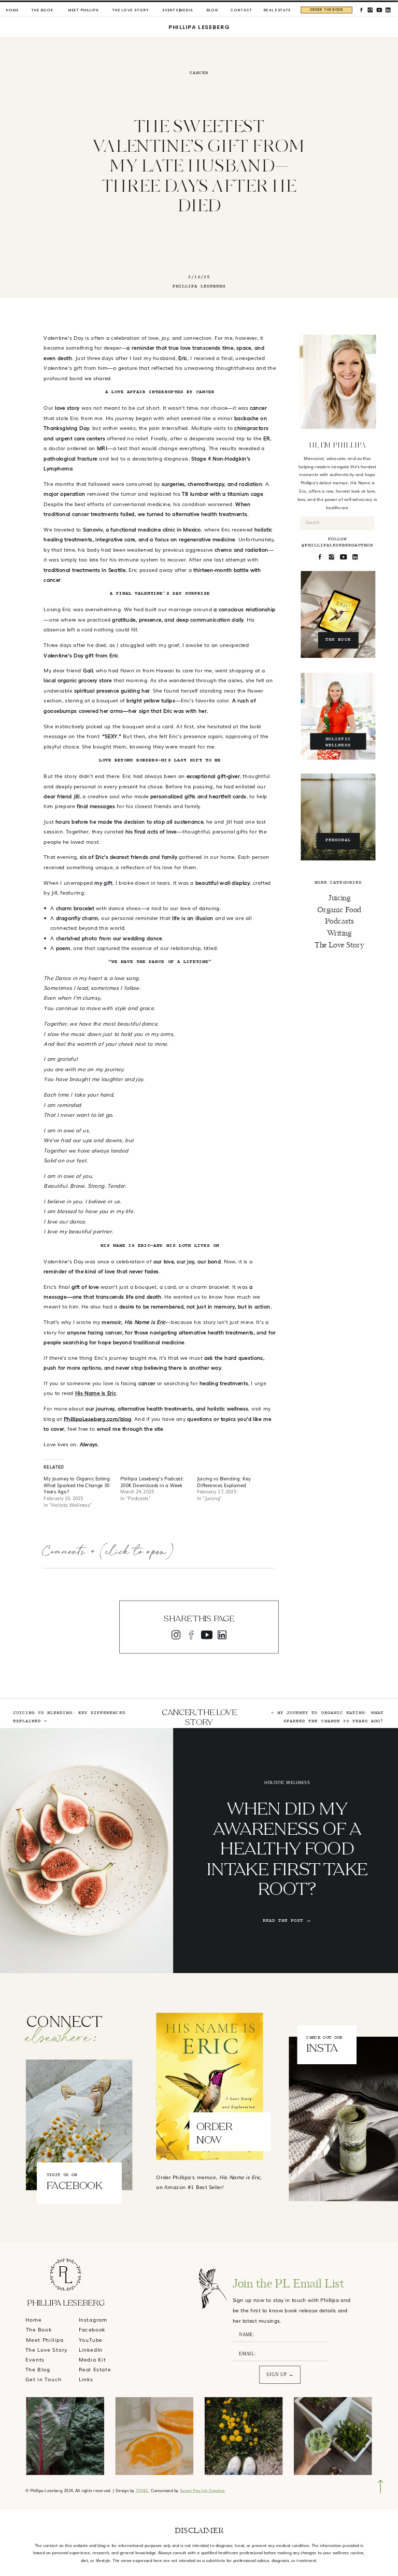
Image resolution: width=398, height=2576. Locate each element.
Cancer (199, 73)
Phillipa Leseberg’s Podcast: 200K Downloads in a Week (152, 1482)
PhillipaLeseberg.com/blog (98, 1419)
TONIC (142, 2490)
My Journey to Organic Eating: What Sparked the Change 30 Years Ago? (77, 1485)
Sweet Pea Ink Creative (202, 2490)
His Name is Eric (96, 1393)
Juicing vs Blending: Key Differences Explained (224, 1482)
